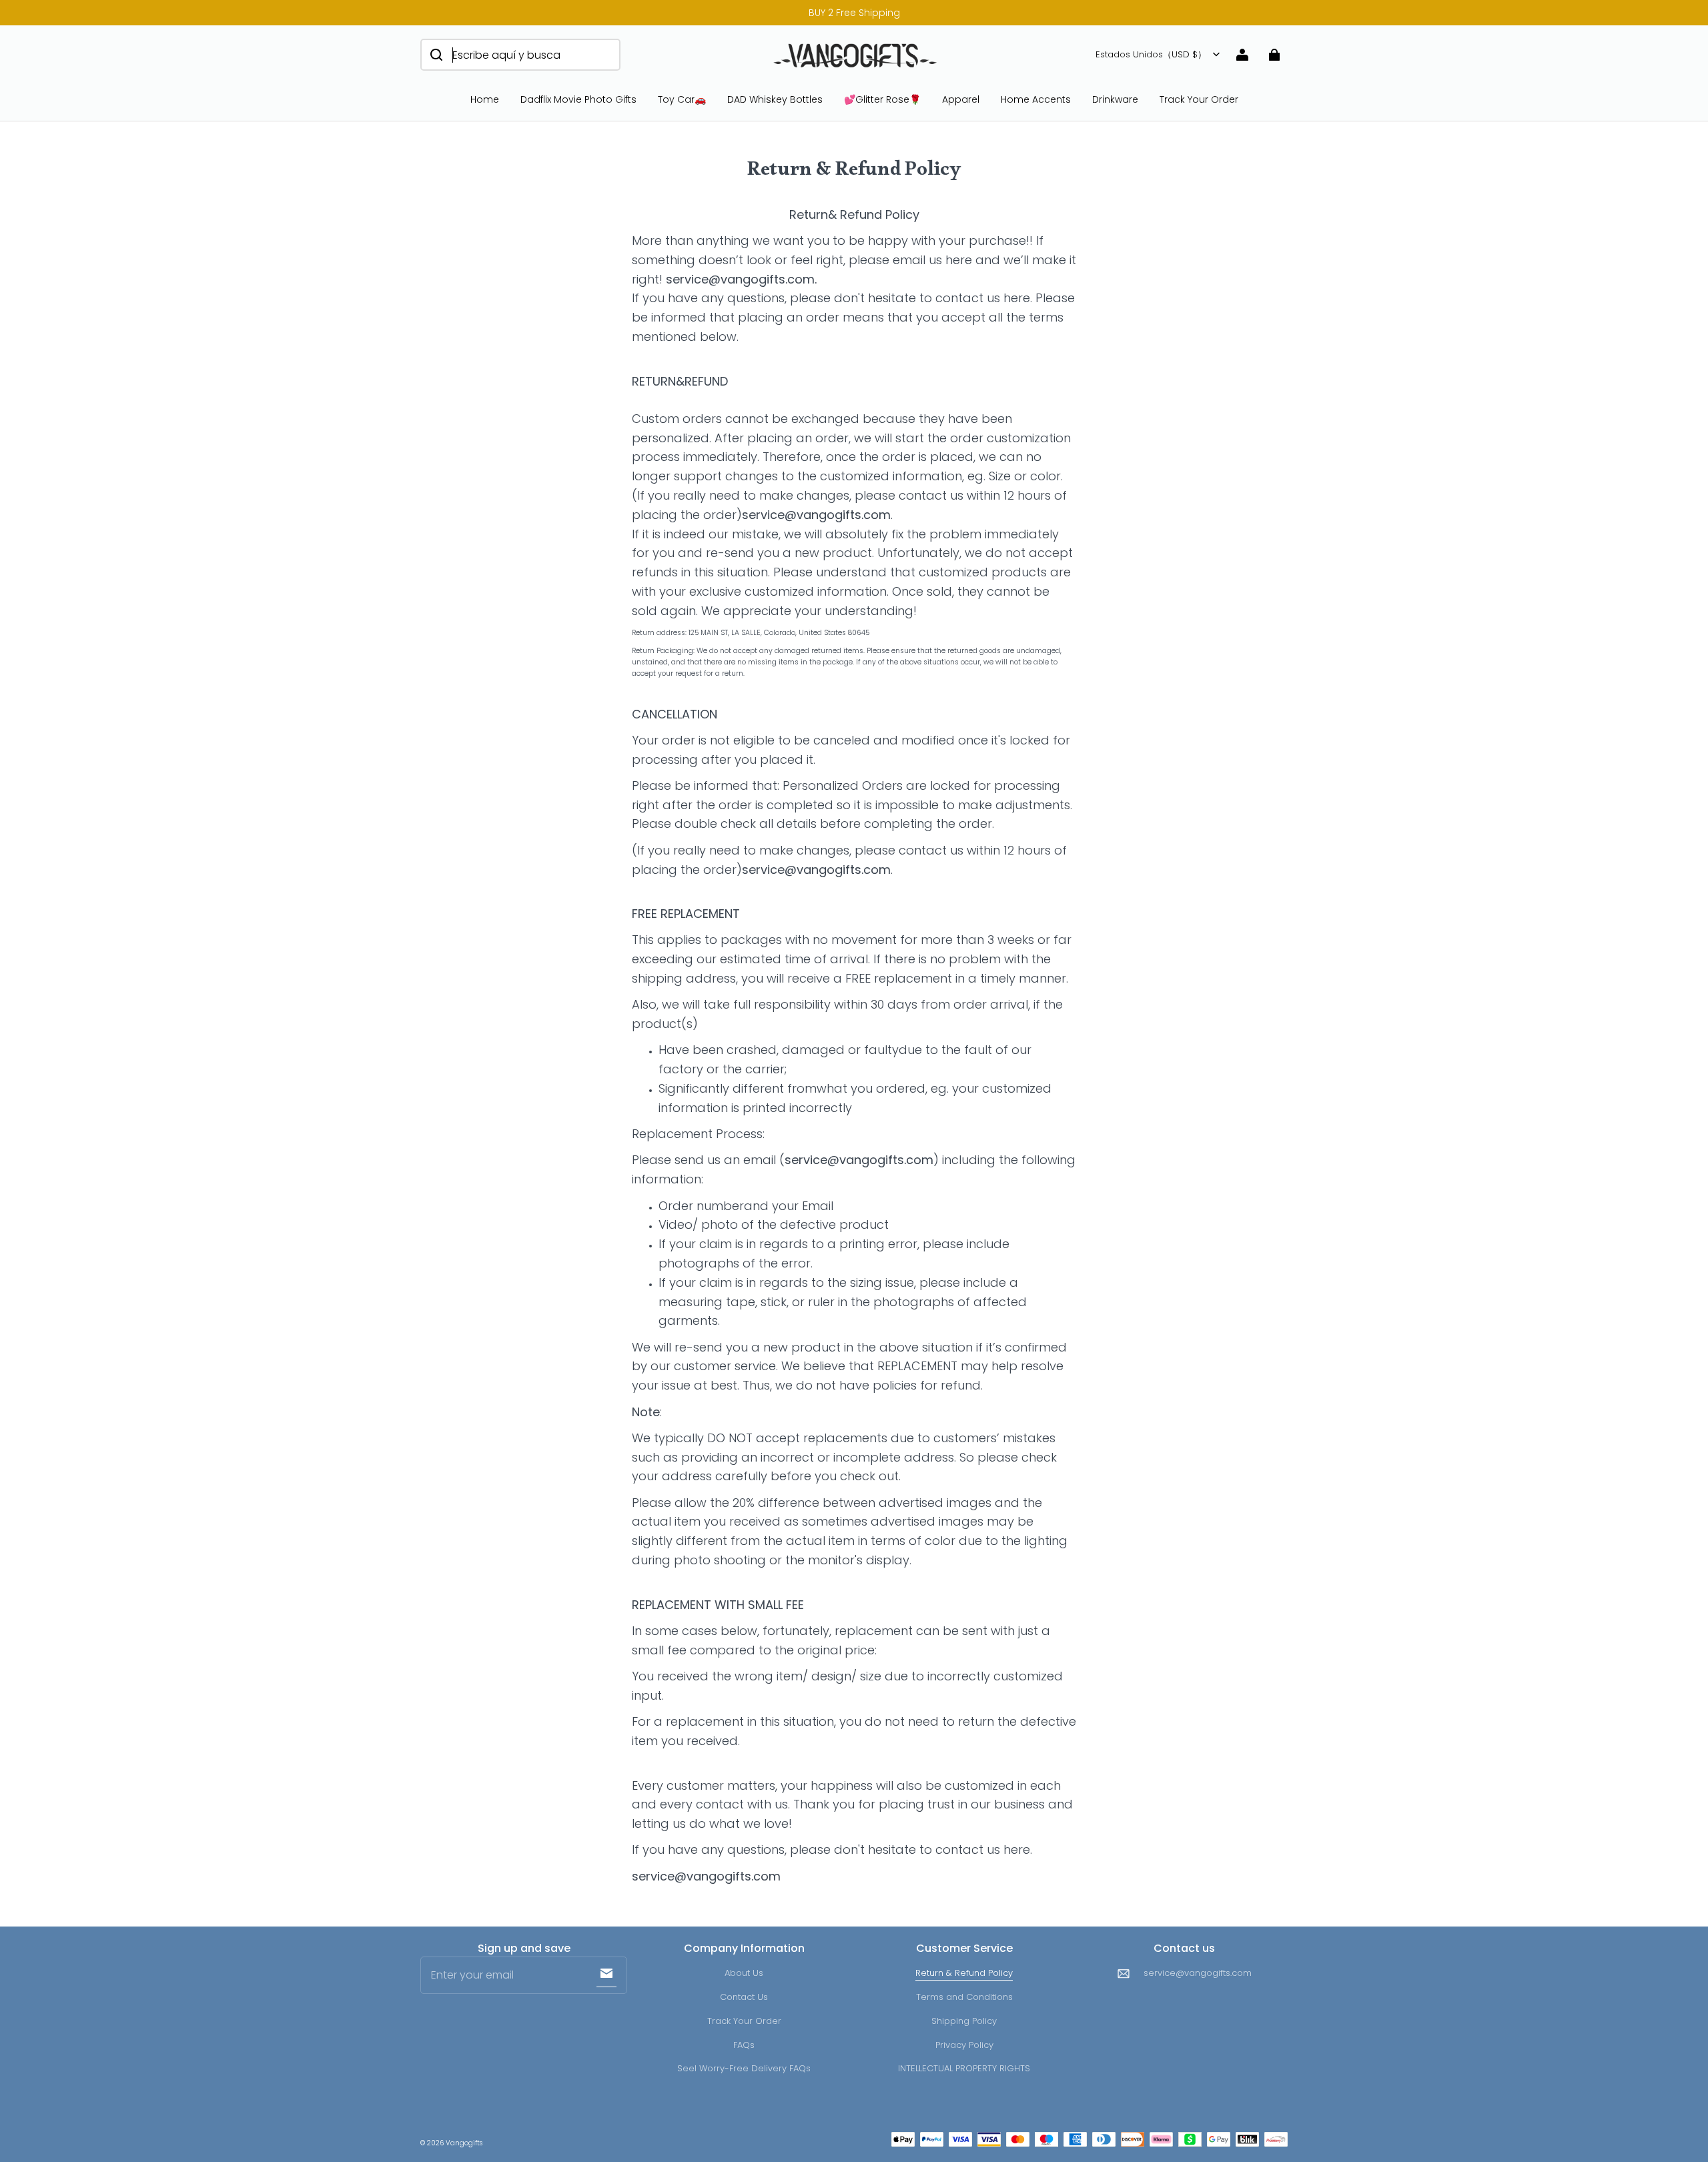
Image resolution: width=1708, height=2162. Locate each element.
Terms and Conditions (964, 1997)
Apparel (961, 99)
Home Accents (1036, 99)
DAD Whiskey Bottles (775, 99)
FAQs (744, 2045)
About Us (744, 1973)
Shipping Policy (964, 2021)
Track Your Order (1199, 99)
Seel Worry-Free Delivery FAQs (744, 2068)
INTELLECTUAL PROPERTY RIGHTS (964, 2068)
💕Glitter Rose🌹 (882, 99)
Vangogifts (464, 2143)
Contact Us (744, 1997)
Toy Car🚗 (682, 99)
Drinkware (1115, 99)
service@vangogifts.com (1198, 1973)
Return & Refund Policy (964, 1973)
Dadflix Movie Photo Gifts (578, 99)
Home (485, 99)
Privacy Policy (964, 2045)
